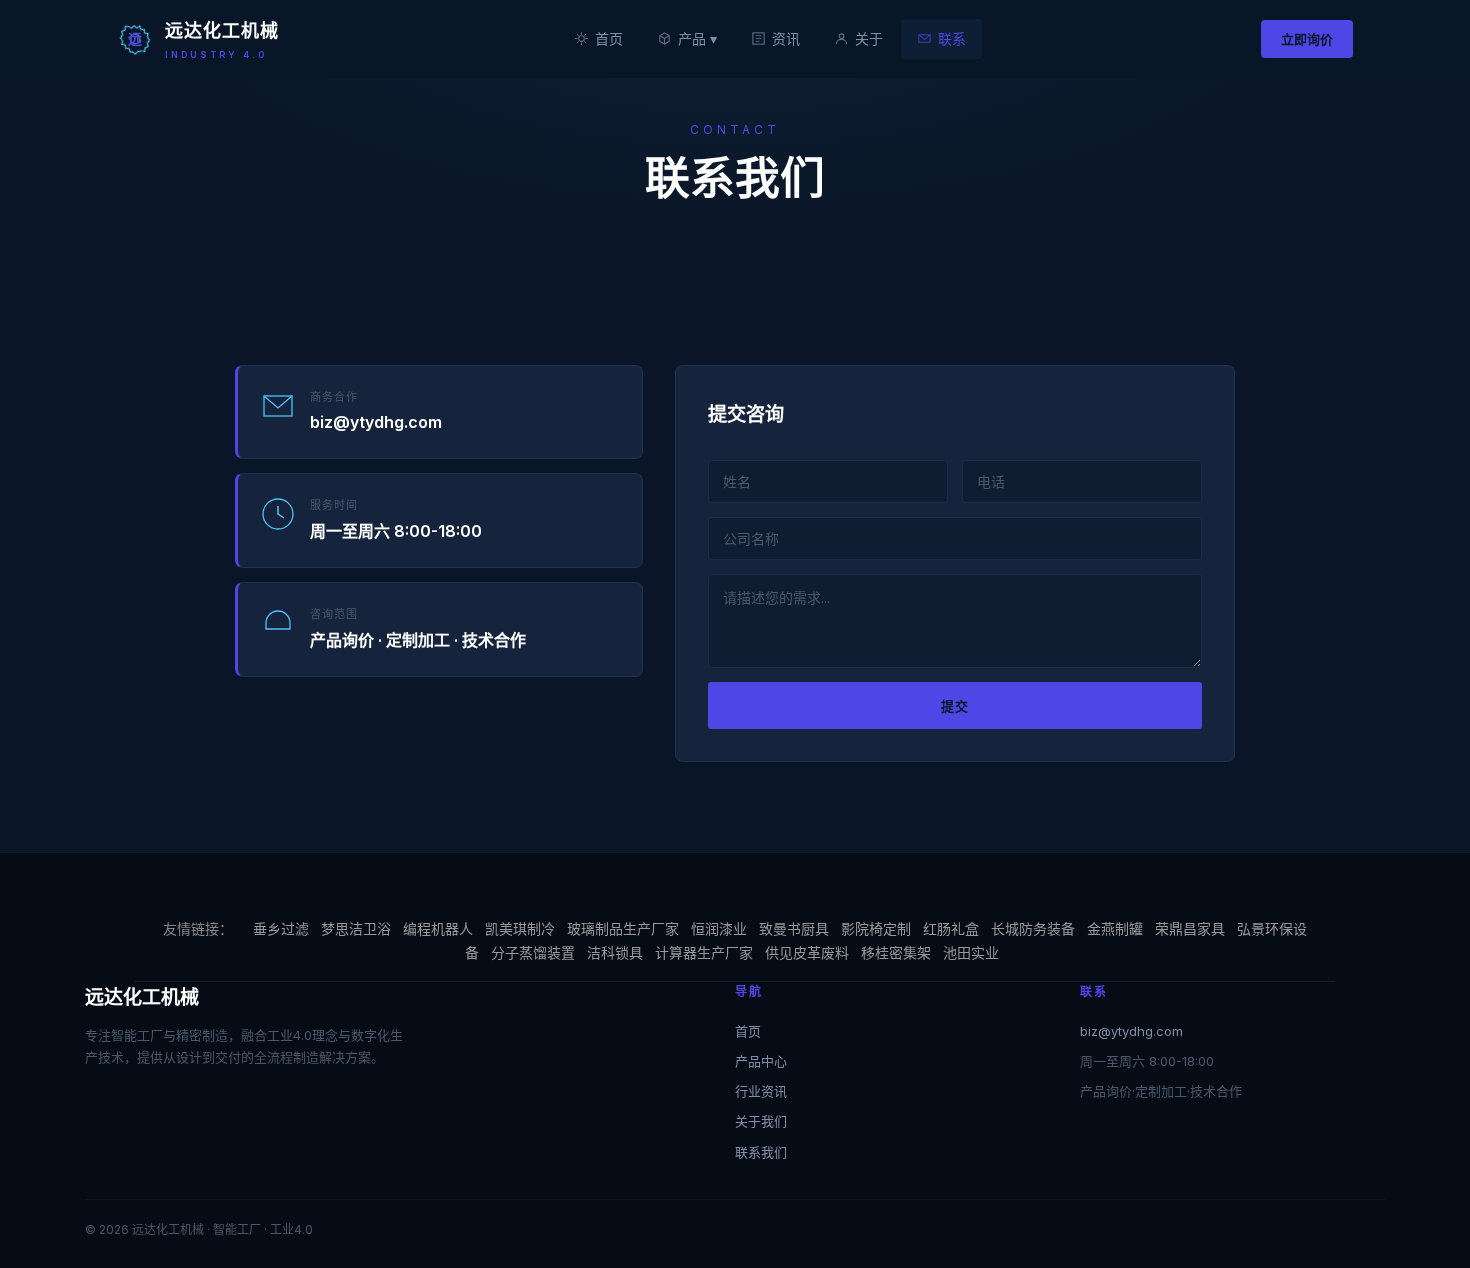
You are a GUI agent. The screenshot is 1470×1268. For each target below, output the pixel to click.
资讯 (786, 38)
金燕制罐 (1115, 928)
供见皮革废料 (807, 952)
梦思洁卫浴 (356, 928)
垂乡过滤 (281, 928)
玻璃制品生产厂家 (623, 928)
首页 (609, 38)
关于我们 (761, 1121)
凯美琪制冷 (520, 928)
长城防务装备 (1033, 928)
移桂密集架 (896, 952)
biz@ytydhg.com (1131, 1031)
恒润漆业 (719, 928)
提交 (955, 706)
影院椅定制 (876, 928)
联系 (952, 38)
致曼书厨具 (794, 928)
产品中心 (761, 1061)
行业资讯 (761, 1091)
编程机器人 (438, 928)
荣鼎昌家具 (1190, 928)
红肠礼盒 (951, 928)
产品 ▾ (697, 38)
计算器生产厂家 (704, 952)
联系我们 (761, 1152)
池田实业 (971, 952)
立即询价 (1307, 39)
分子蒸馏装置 (533, 952)
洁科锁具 (615, 952)
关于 (869, 38)
